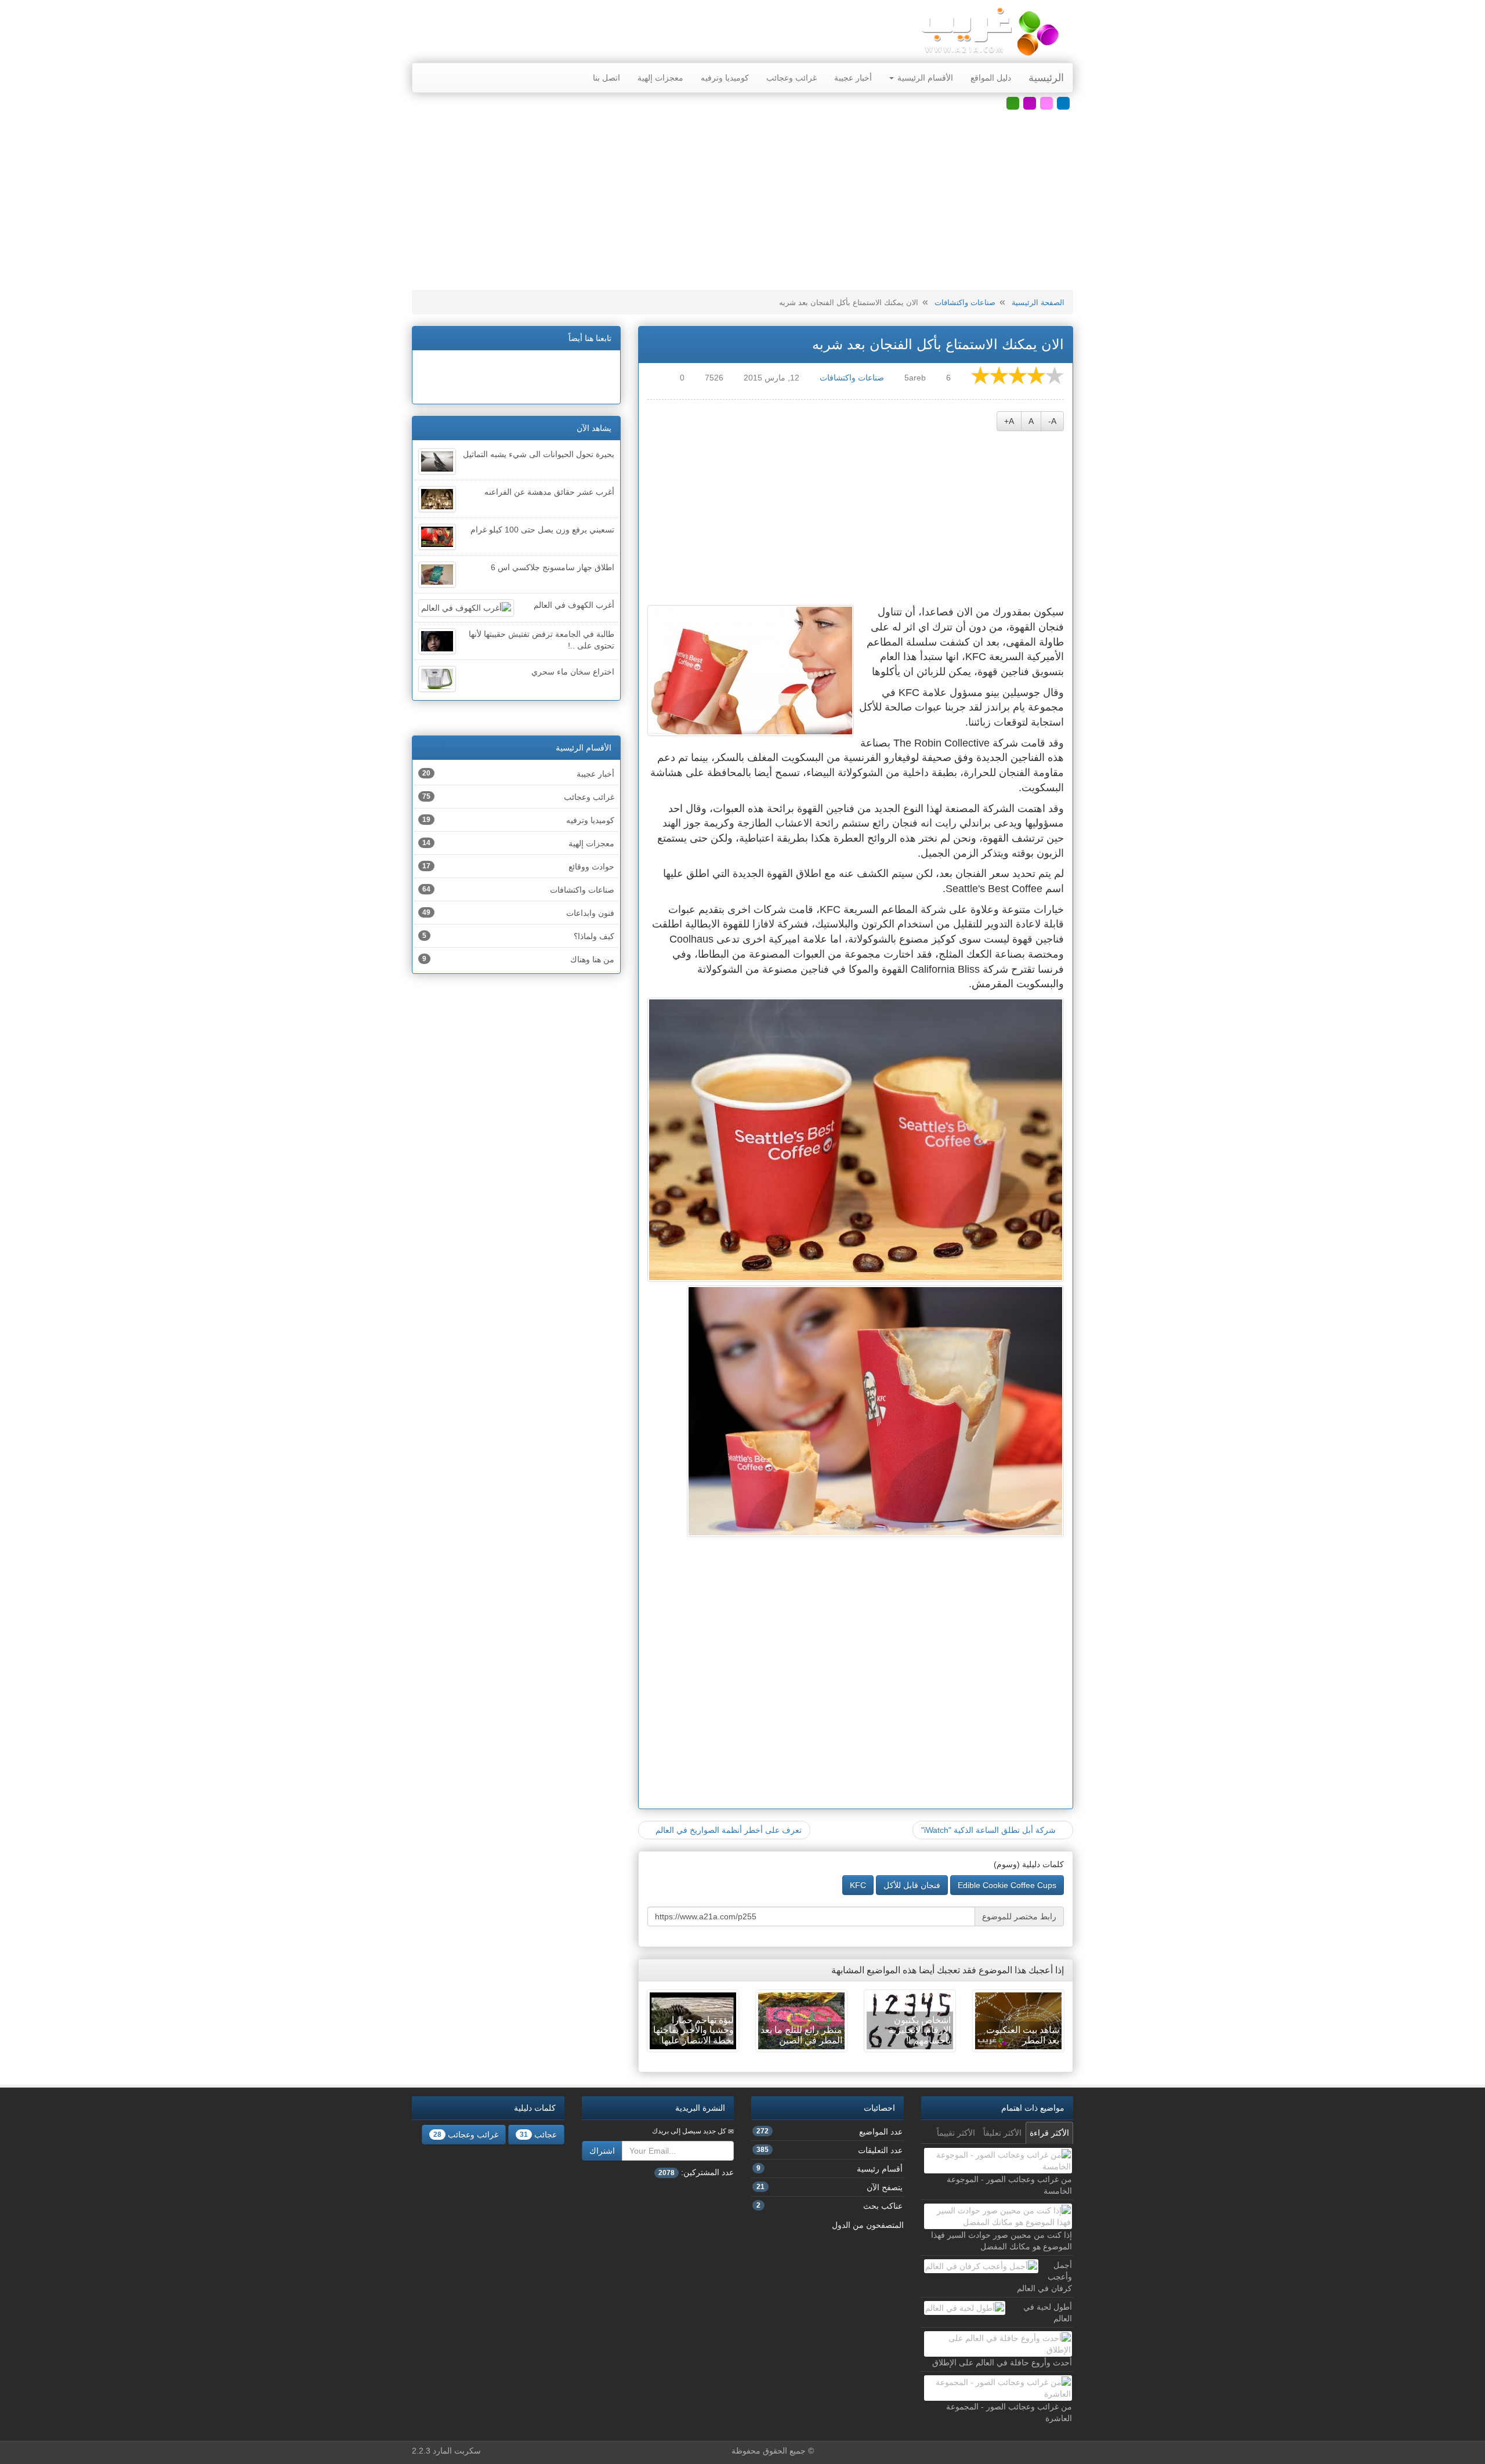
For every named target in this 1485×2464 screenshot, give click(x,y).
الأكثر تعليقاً (1002, 2133)
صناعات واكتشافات (965, 302)
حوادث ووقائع (518, 867)
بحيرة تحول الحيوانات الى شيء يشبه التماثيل (539, 454)
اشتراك (602, 2151)
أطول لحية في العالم (1048, 2313)
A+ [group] (1009, 421)
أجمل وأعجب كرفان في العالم (1044, 2277)
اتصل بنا (606, 78)
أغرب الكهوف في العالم (574, 605)
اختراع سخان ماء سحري (573, 672)
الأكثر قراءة (1049, 2133)
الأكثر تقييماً (956, 2133)
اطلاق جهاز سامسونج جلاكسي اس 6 (553, 567)
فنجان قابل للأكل (912, 1885)
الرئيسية (1046, 78)
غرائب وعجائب (792, 78)
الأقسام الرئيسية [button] (924, 78)
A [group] (1031, 421)
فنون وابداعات (518, 913)
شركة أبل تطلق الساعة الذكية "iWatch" (990, 1830)
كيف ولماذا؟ (518, 936)
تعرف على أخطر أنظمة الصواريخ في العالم (727, 1830)
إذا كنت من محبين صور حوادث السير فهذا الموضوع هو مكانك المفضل (1002, 2241)
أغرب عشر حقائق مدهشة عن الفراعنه (549, 492)
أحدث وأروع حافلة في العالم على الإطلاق (1002, 2362)
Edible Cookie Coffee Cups (1007, 1885)
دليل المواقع (991, 78)
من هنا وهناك (518, 959)
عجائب (538, 2135)
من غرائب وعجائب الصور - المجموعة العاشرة (1009, 2412)
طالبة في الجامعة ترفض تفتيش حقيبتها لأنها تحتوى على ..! (542, 640)
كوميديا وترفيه (725, 78)
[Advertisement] (742, 200)
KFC (858, 1885)
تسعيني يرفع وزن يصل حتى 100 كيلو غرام (542, 530)
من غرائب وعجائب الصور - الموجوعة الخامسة (1009, 2185)
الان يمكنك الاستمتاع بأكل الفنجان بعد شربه (938, 344)
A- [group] (1052, 421)
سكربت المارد (457, 2451)
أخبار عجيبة (853, 78)
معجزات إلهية (660, 78)
